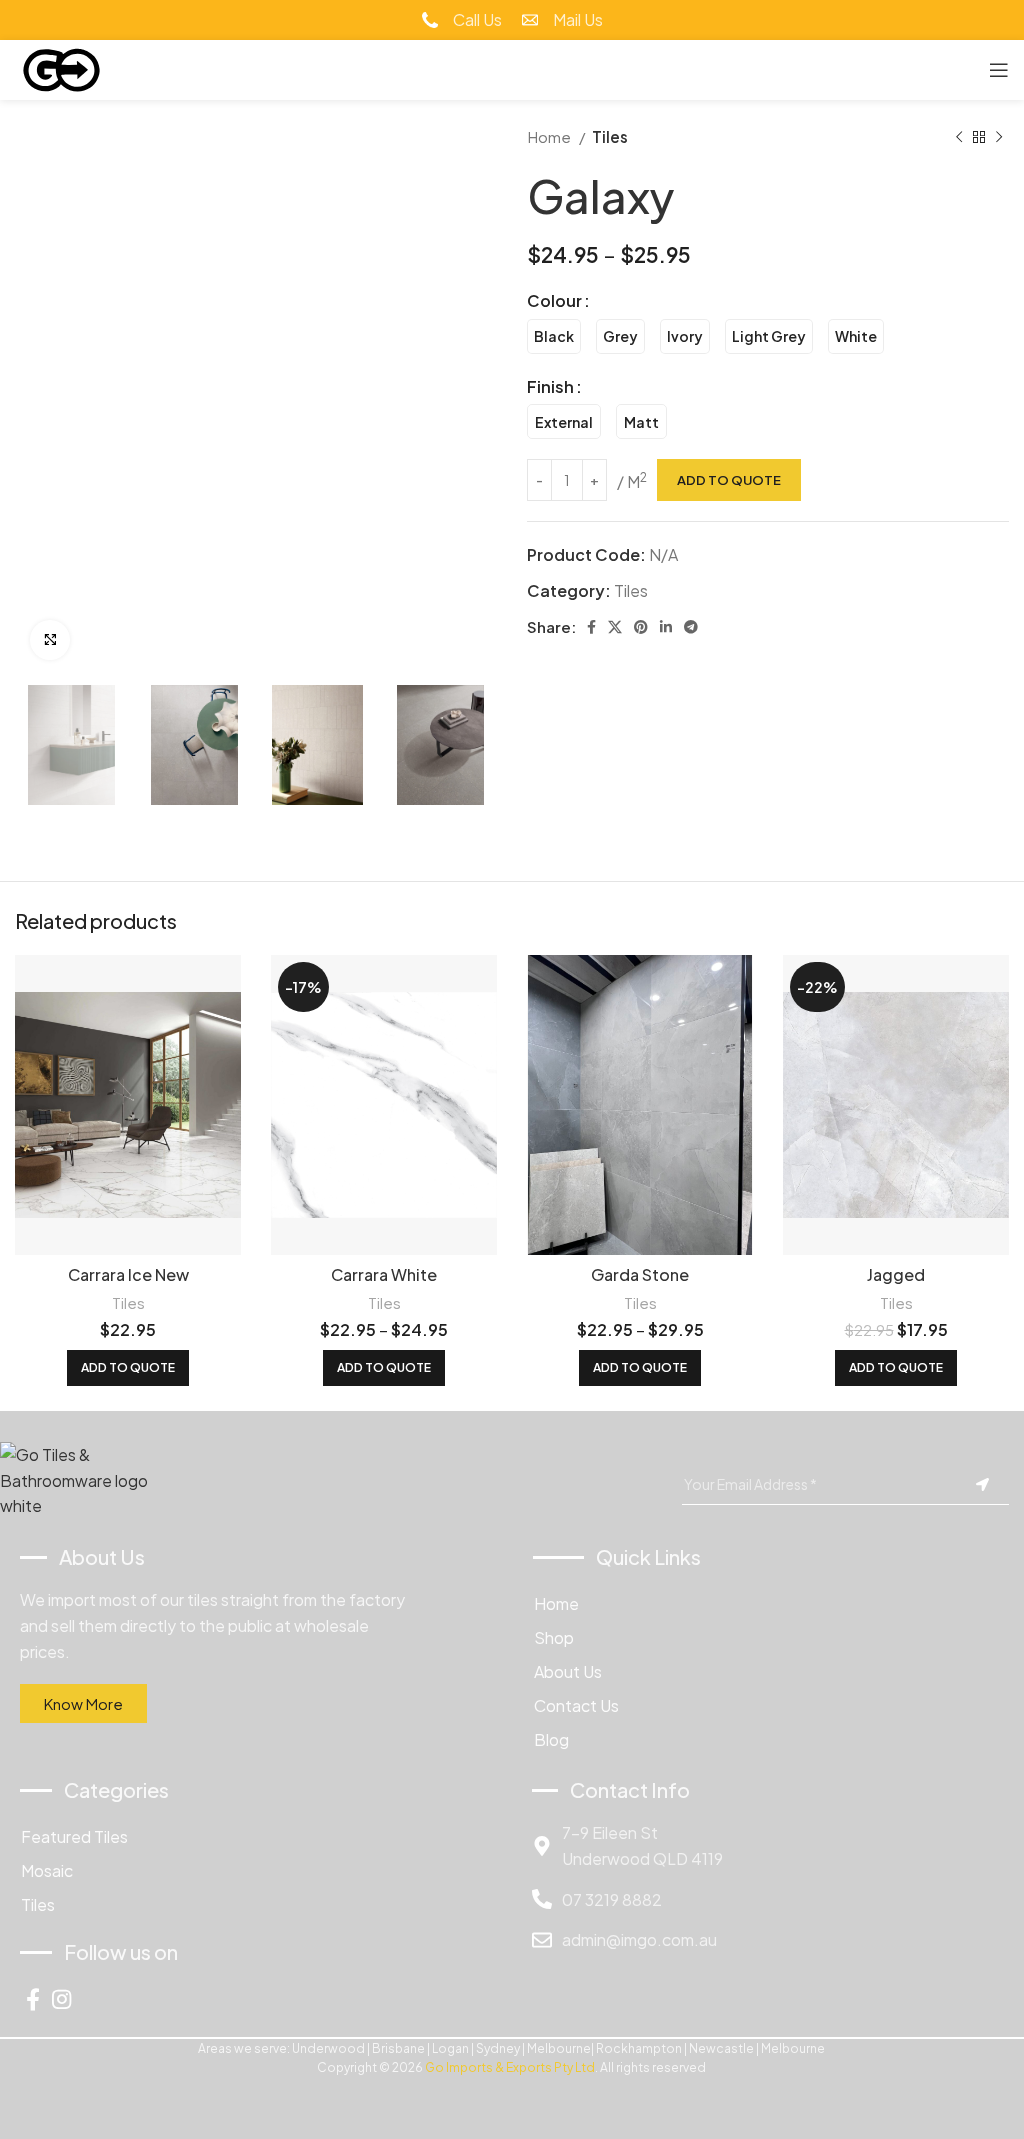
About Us (568, 1671)
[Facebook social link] (591, 627)
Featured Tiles (74, 1836)
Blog (551, 1739)
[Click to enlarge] (50, 640)
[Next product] (999, 137)
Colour (554, 300)
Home (550, 136)
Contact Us (576, 1705)
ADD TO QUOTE (729, 480)
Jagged (896, 1274)
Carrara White (384, 1274)
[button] (128, 1368)
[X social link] (615, 627)
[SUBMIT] (982, 1485)
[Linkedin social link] (666, 627)
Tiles (610, 136)
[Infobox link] (462, 20)
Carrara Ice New (128, 1274)
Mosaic (47, 1870)
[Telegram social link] (691, 627)
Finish (550, 386)
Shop (554, 1637)
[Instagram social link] (61, 1999)
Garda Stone (640, 1274)
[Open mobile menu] (999, 70)
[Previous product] (959, 137)
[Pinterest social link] (641, 627)
